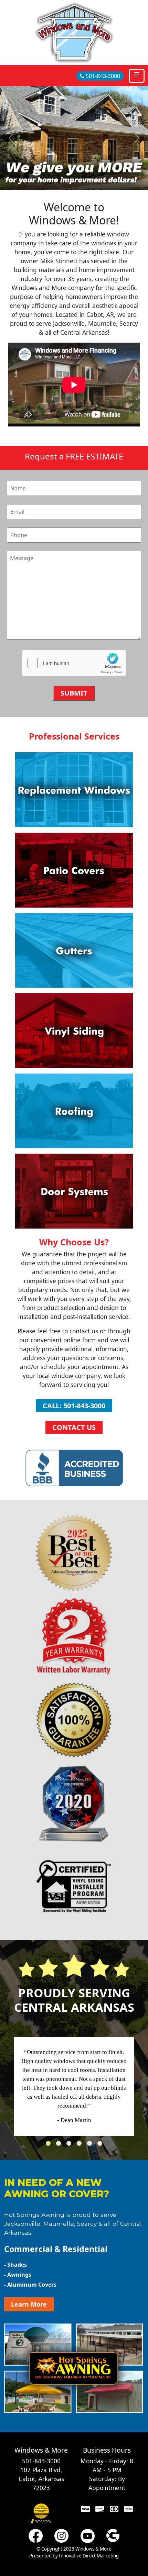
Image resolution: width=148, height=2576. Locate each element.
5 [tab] (91, 2145)
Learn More (29, 2304)
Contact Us (74, 1427)
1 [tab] (50, 2145)
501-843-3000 (102, 76)
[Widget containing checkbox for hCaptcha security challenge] (74, 664)
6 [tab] (102, 2145)
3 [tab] (71, 2145)
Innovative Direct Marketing (89, 2556)
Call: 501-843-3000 (74, 1406)
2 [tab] (60, 2145)
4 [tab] (81, 2145)
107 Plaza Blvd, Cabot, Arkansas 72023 (41, 2479)
